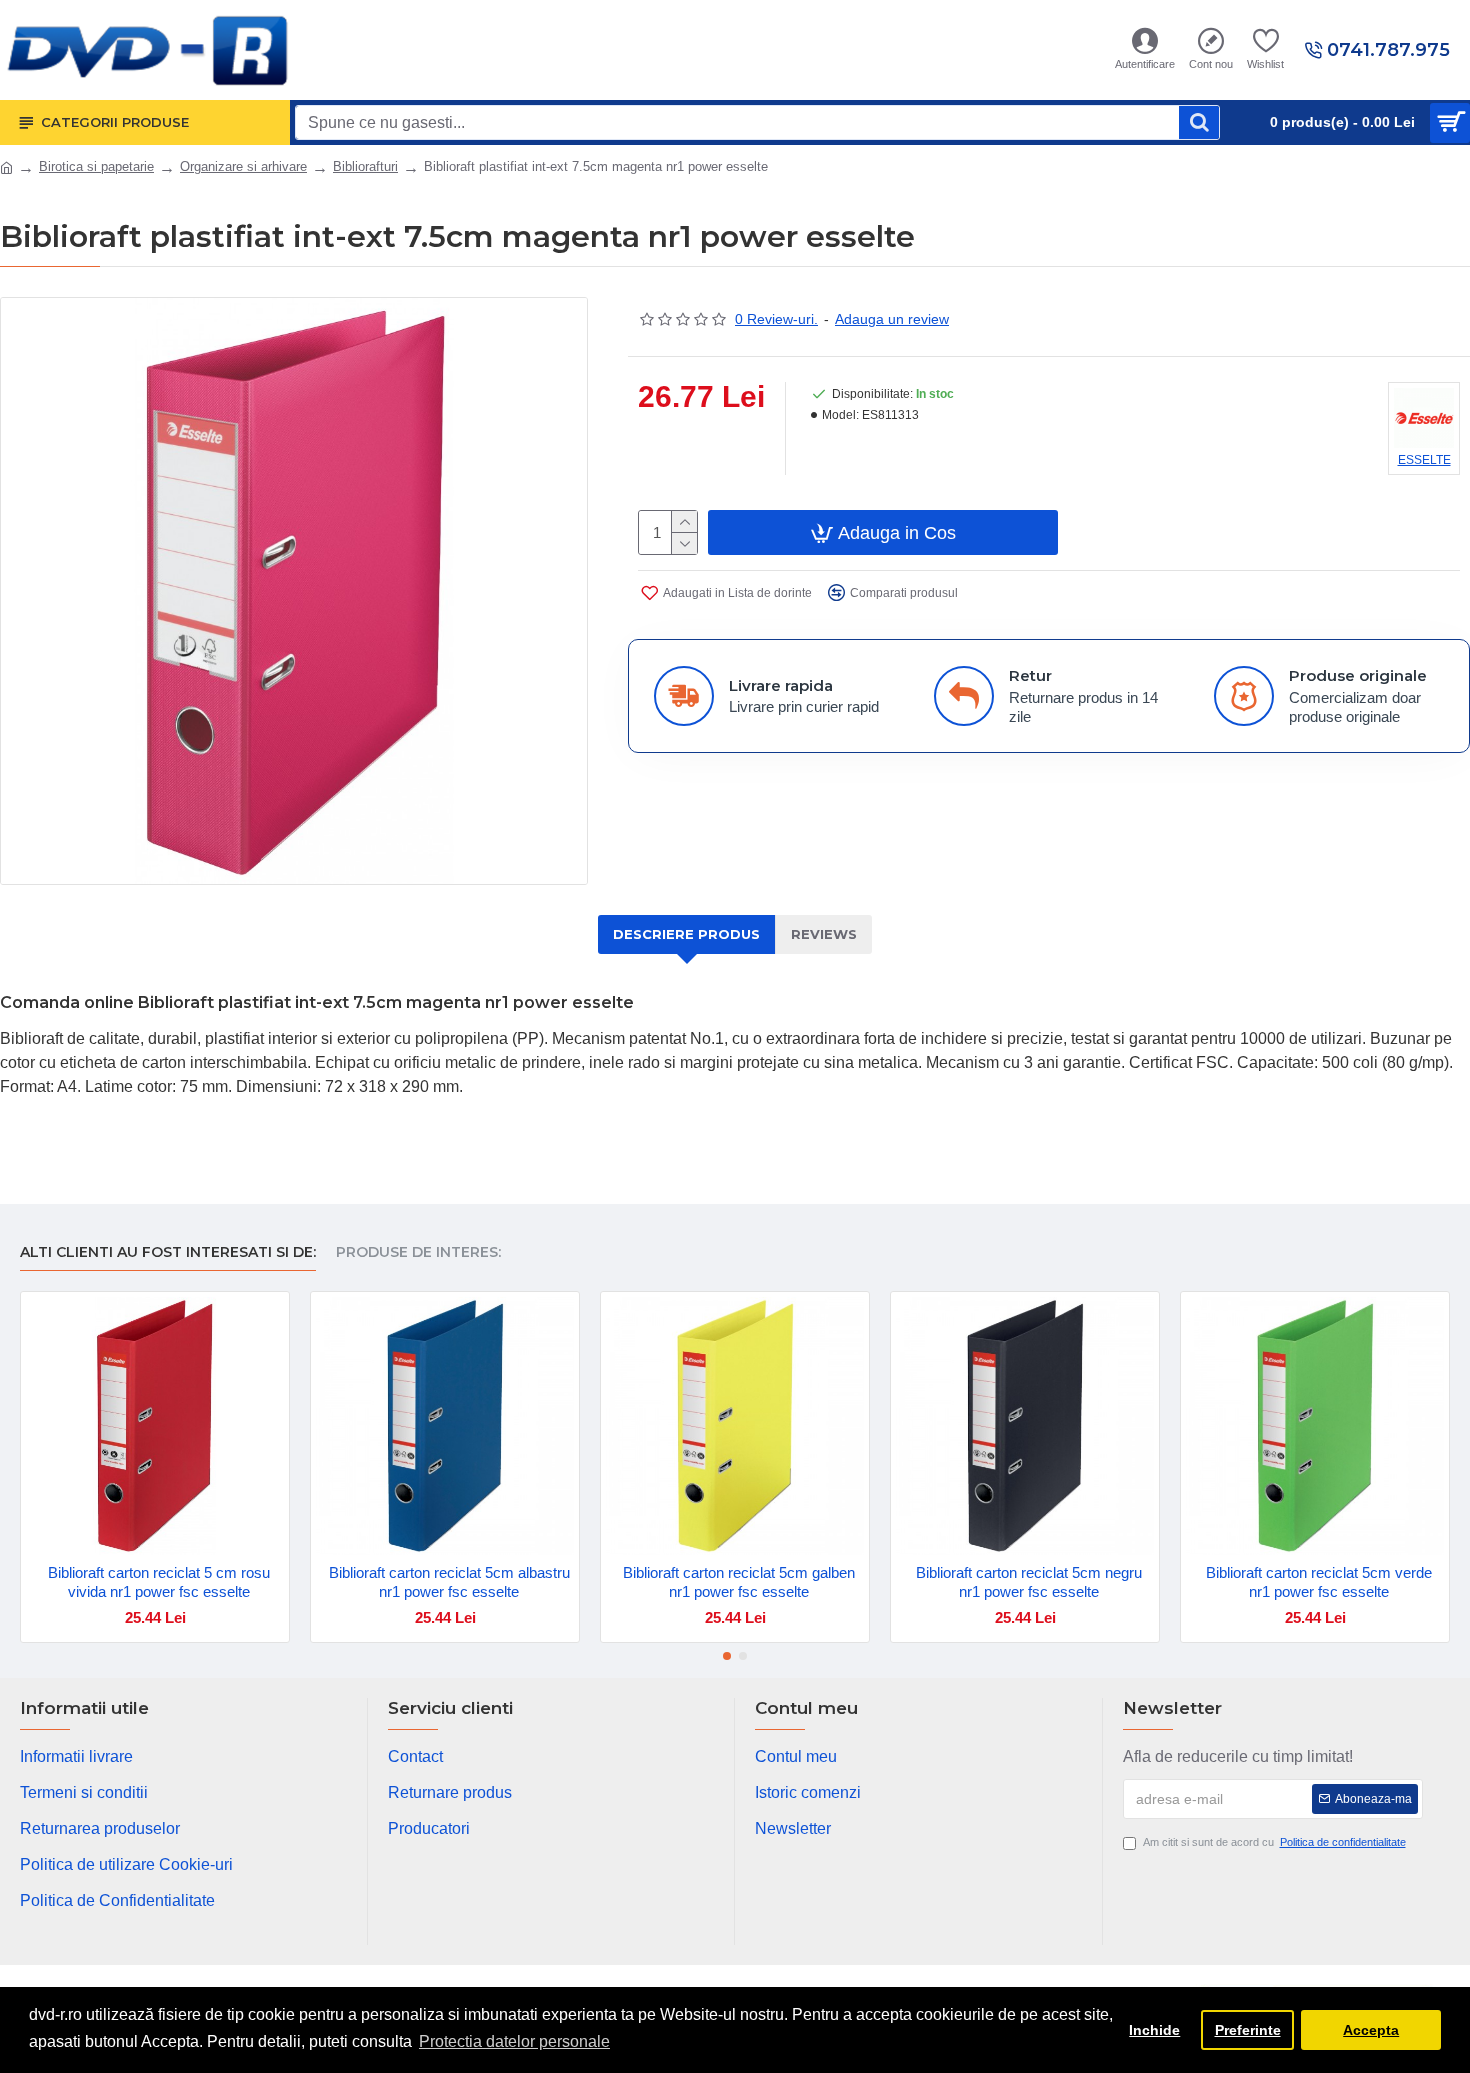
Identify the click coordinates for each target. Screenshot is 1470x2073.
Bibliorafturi (365, 166)
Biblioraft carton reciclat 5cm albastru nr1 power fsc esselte (449, 1582)
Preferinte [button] (1248, 2030)
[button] (727, 1656)
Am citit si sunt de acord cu (1274, 1842)
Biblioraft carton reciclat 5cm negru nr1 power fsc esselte (1029, 1582)
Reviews (824, 934)
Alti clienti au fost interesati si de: (168, 1252)
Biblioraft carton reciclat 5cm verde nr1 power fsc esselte (1319, 1582)
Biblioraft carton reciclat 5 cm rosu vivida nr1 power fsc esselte (159, 1582)
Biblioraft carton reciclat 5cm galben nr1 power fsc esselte (739, 1582)
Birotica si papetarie (96, 166)
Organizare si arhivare (243, 166)
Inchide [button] (1154, 2030)
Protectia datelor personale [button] (514, 2041)
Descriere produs (686, 934)
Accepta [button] (1371, 2030)
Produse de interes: (418, 1252)
